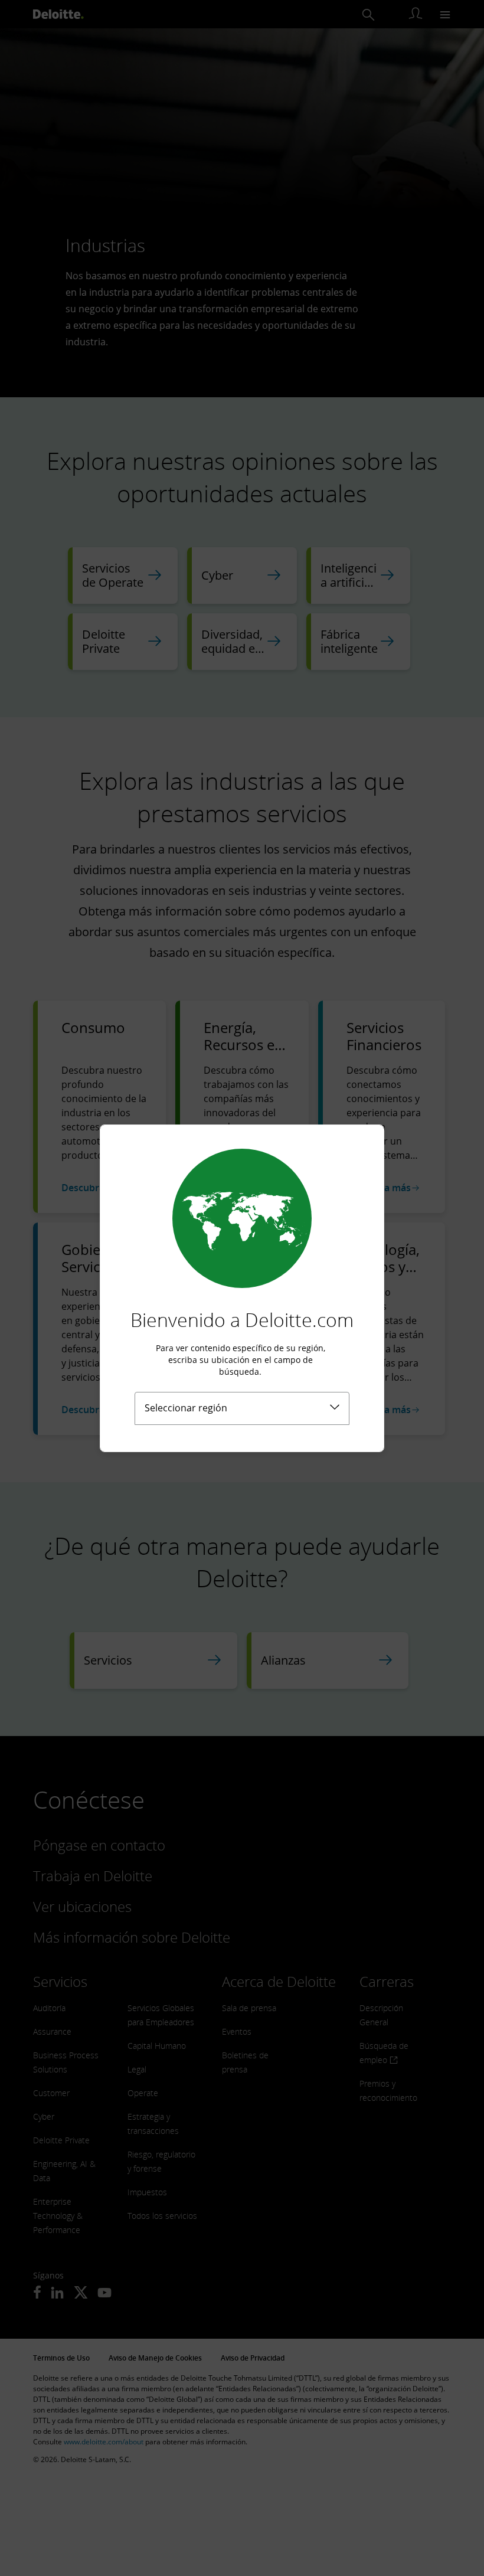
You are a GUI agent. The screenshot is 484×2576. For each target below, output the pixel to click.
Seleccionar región (186, 1408)
